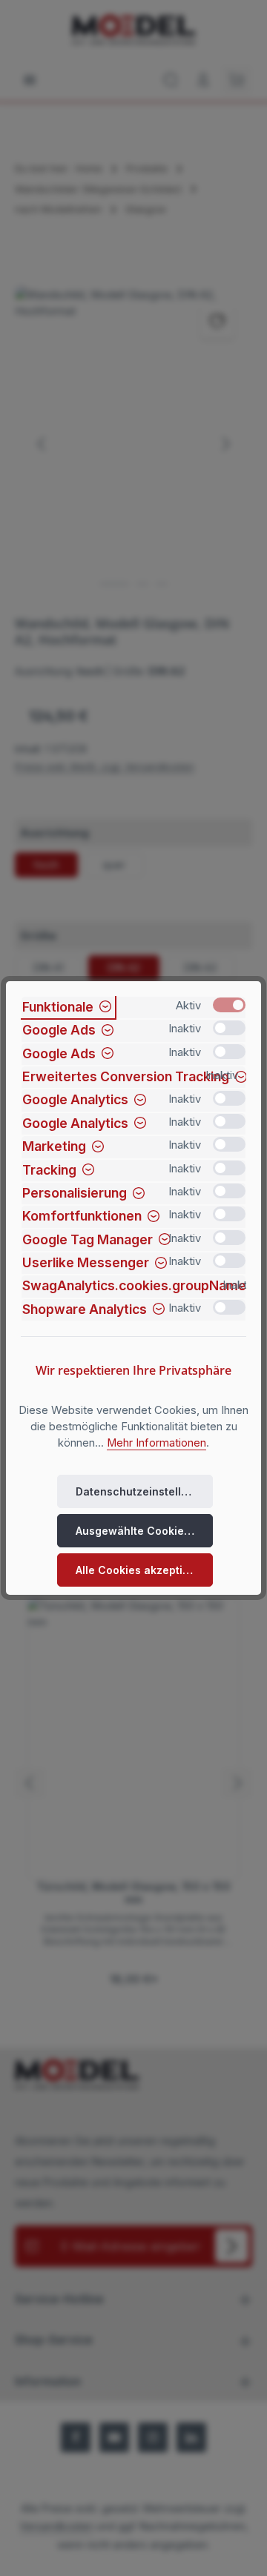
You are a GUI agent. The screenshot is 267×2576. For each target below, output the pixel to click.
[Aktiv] (229, 1005)
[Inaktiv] (229, 1028)
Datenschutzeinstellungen (144, 1491)
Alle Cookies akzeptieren (141, 1570)
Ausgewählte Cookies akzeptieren (144, 1531)
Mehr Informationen (156, 1443)
